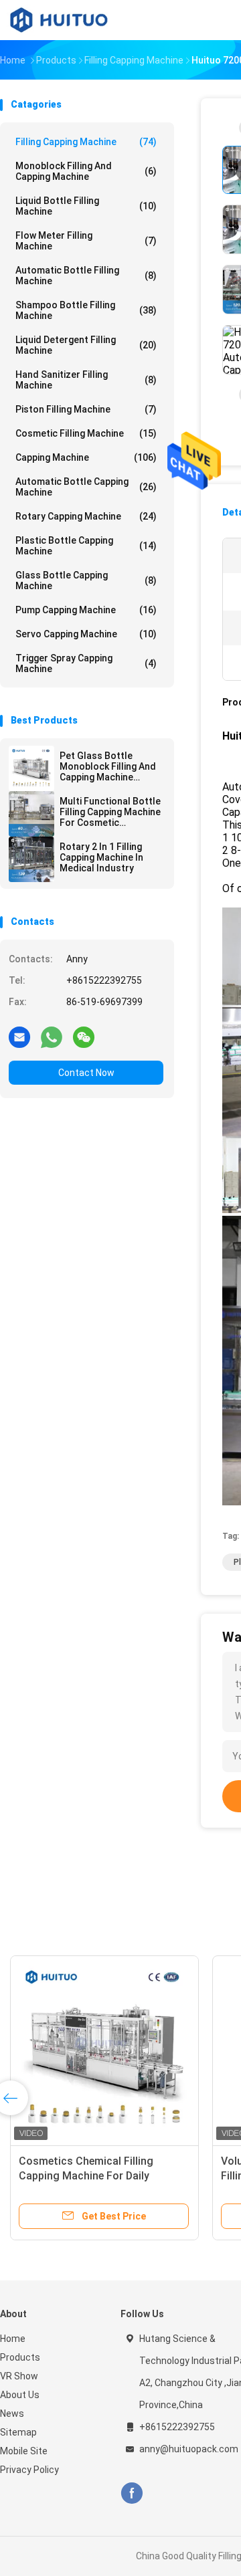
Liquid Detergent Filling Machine (86, 345)
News (12, 2413)
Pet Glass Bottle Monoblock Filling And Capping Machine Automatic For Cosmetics (108, 766)
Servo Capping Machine (86, 634)
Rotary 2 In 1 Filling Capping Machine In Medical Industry (101, 857)
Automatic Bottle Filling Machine (86, 276)
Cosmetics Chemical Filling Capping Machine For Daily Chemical (86, 2176)
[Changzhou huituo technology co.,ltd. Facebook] (132, 2493)
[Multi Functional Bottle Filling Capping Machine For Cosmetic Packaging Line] (31, 814)
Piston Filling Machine (86, 409)
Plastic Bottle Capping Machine (86, 546)
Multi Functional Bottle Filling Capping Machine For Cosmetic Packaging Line (110, 812)
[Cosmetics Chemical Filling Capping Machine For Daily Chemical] (104, 2050)
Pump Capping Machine (86, 610)
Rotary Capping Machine (86, 516)
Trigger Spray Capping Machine (86, 663)
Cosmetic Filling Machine (86, 433)
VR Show (19, 2376)
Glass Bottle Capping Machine (86, 580)
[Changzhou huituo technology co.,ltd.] (59, 20)
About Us (20, 2395)
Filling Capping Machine (86, 142)
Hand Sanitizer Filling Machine (86, 380)
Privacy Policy (29, 2470)
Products (20, 2357)
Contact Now (86, 1073)
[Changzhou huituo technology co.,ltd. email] (19, 1037)
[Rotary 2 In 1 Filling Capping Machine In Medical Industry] (31, 859)
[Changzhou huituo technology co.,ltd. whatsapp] (52, 1037)
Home (13, 2339)
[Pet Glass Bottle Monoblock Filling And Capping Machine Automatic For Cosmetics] (31, 768)
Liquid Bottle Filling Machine (86, 206)
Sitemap (18, 2432)
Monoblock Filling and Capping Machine (86, 171)
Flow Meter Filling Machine (86, 241)
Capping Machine (86, 457)
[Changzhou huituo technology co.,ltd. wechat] (84, 1037)
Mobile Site (24, 2451)
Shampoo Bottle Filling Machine (86, 310)
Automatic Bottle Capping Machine (86, 487)
